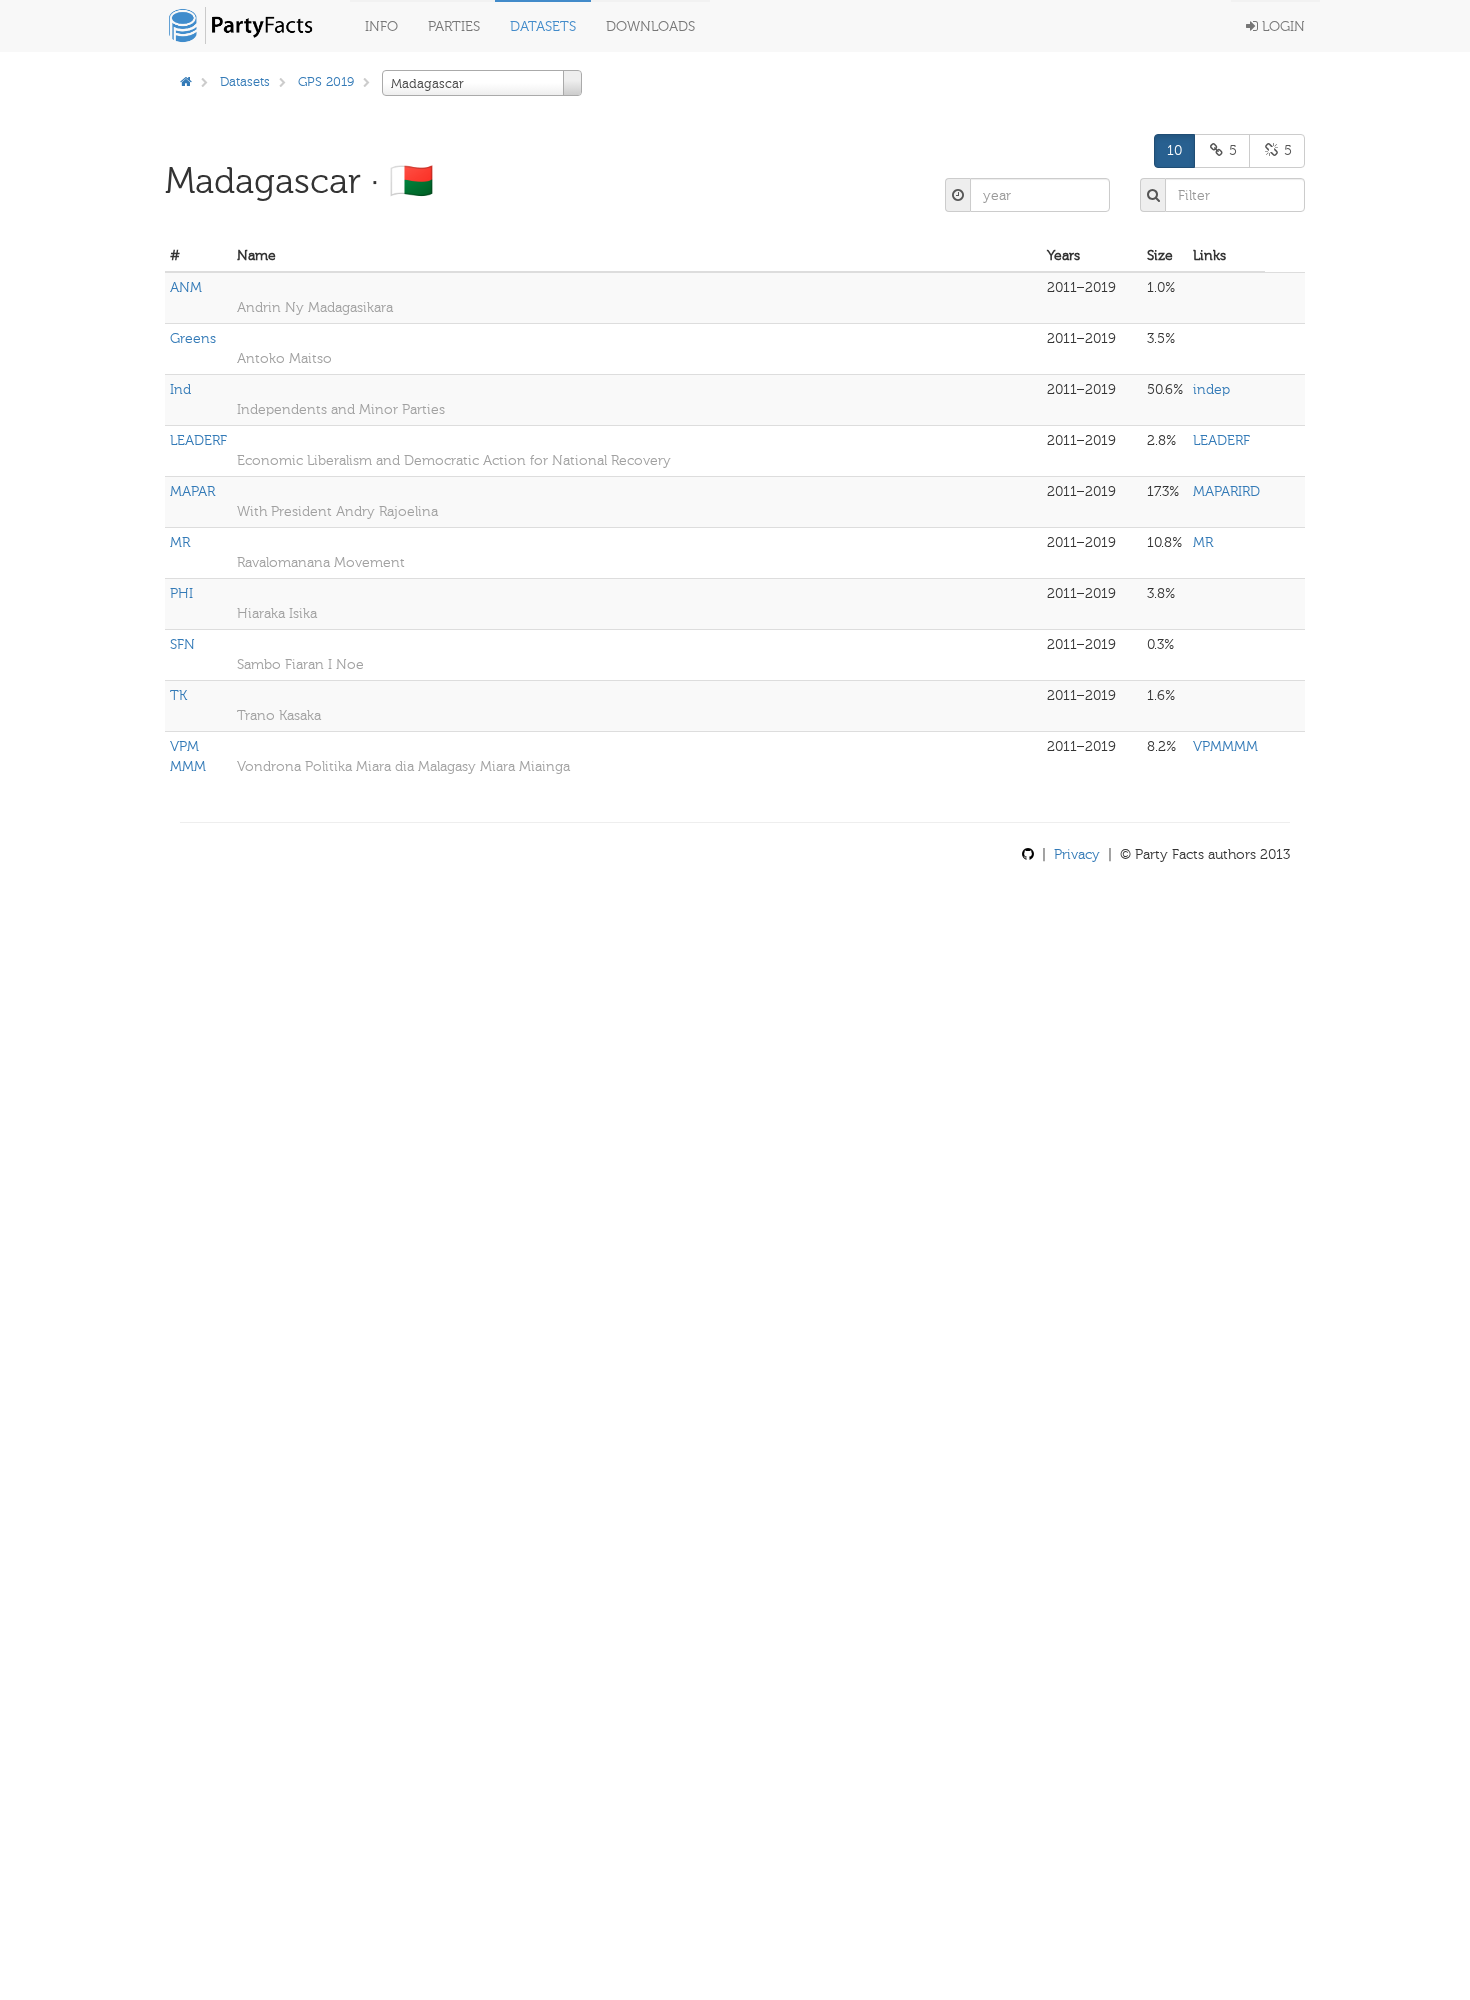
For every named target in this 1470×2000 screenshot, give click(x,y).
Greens (193, 338)
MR (180, 542)
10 (1174, 150)
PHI (181, 593)
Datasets (543, 26)
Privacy (1077, 854)
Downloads (650, 26)
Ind (180, 389)
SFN (182, 644)
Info (381, 26)
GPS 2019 (326, 81)
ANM (186, 287)
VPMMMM (1225, 746)
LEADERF (198, 440)
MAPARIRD (1226, 491)
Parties (454, 26)
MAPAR (192, 491)
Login (1281, 26)
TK (178, 695)
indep (1211, 389)
